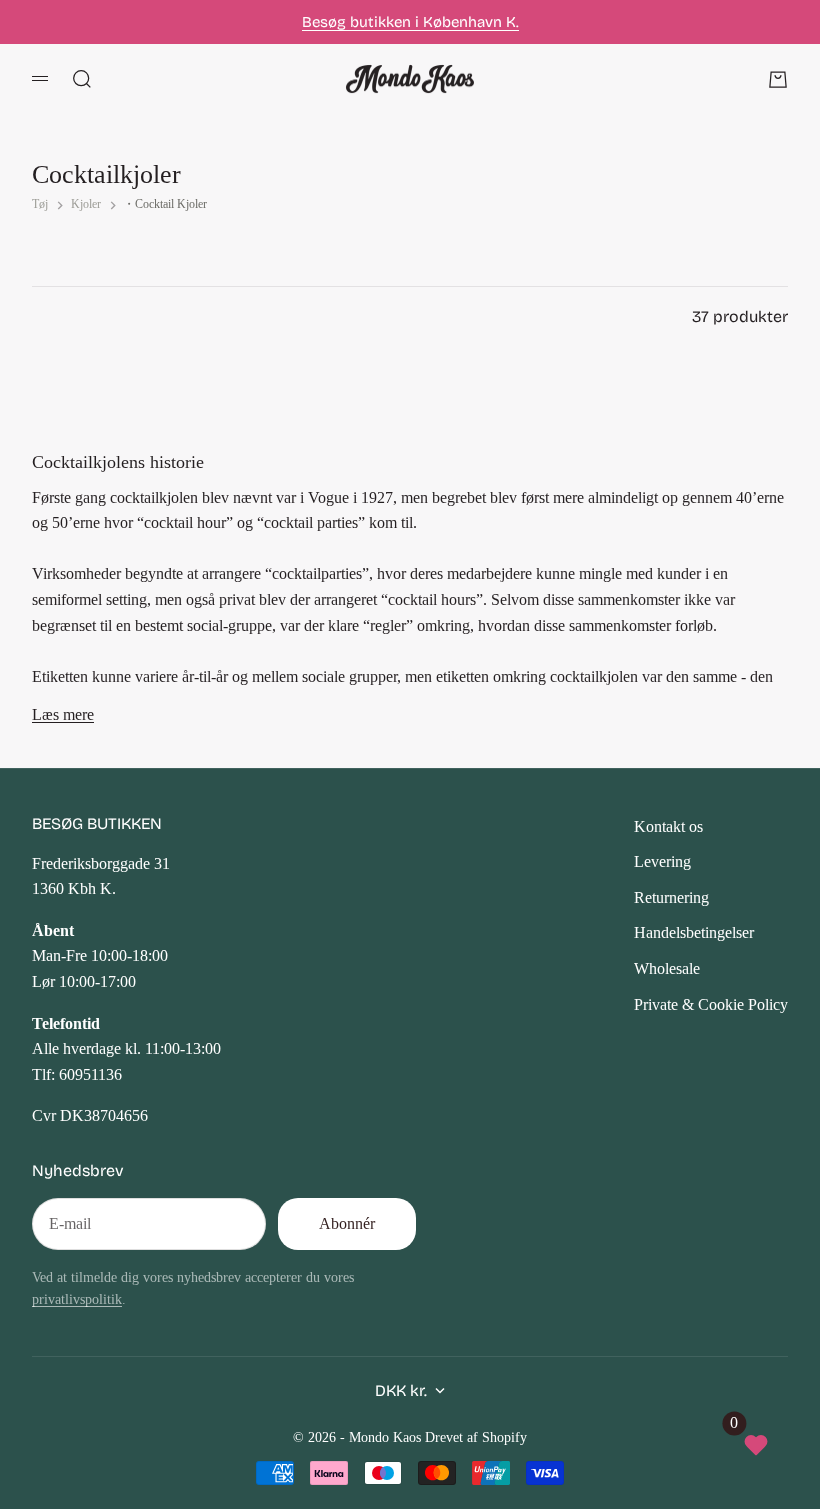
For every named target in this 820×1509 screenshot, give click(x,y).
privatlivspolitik (77, 1299)
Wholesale (667, 968)
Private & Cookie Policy (711, 1004)
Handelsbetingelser (694, 932)
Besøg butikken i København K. (410, 22)
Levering (662, 861)
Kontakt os (668, 826)
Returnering (671, 897)
